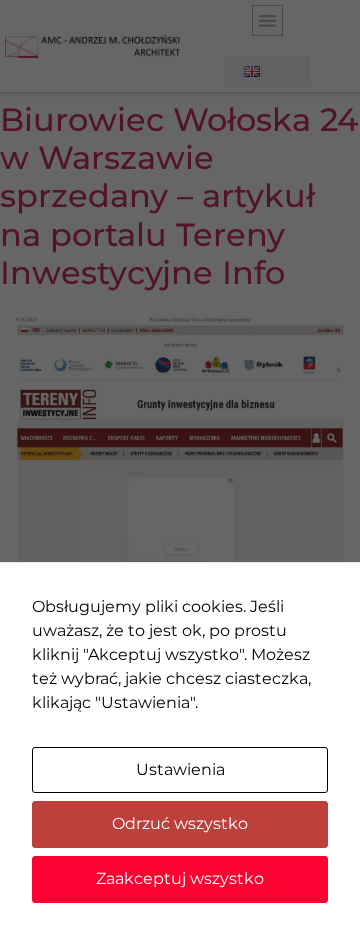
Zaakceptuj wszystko (180, 878)
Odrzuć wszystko (180, 823)
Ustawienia (180, 769)
